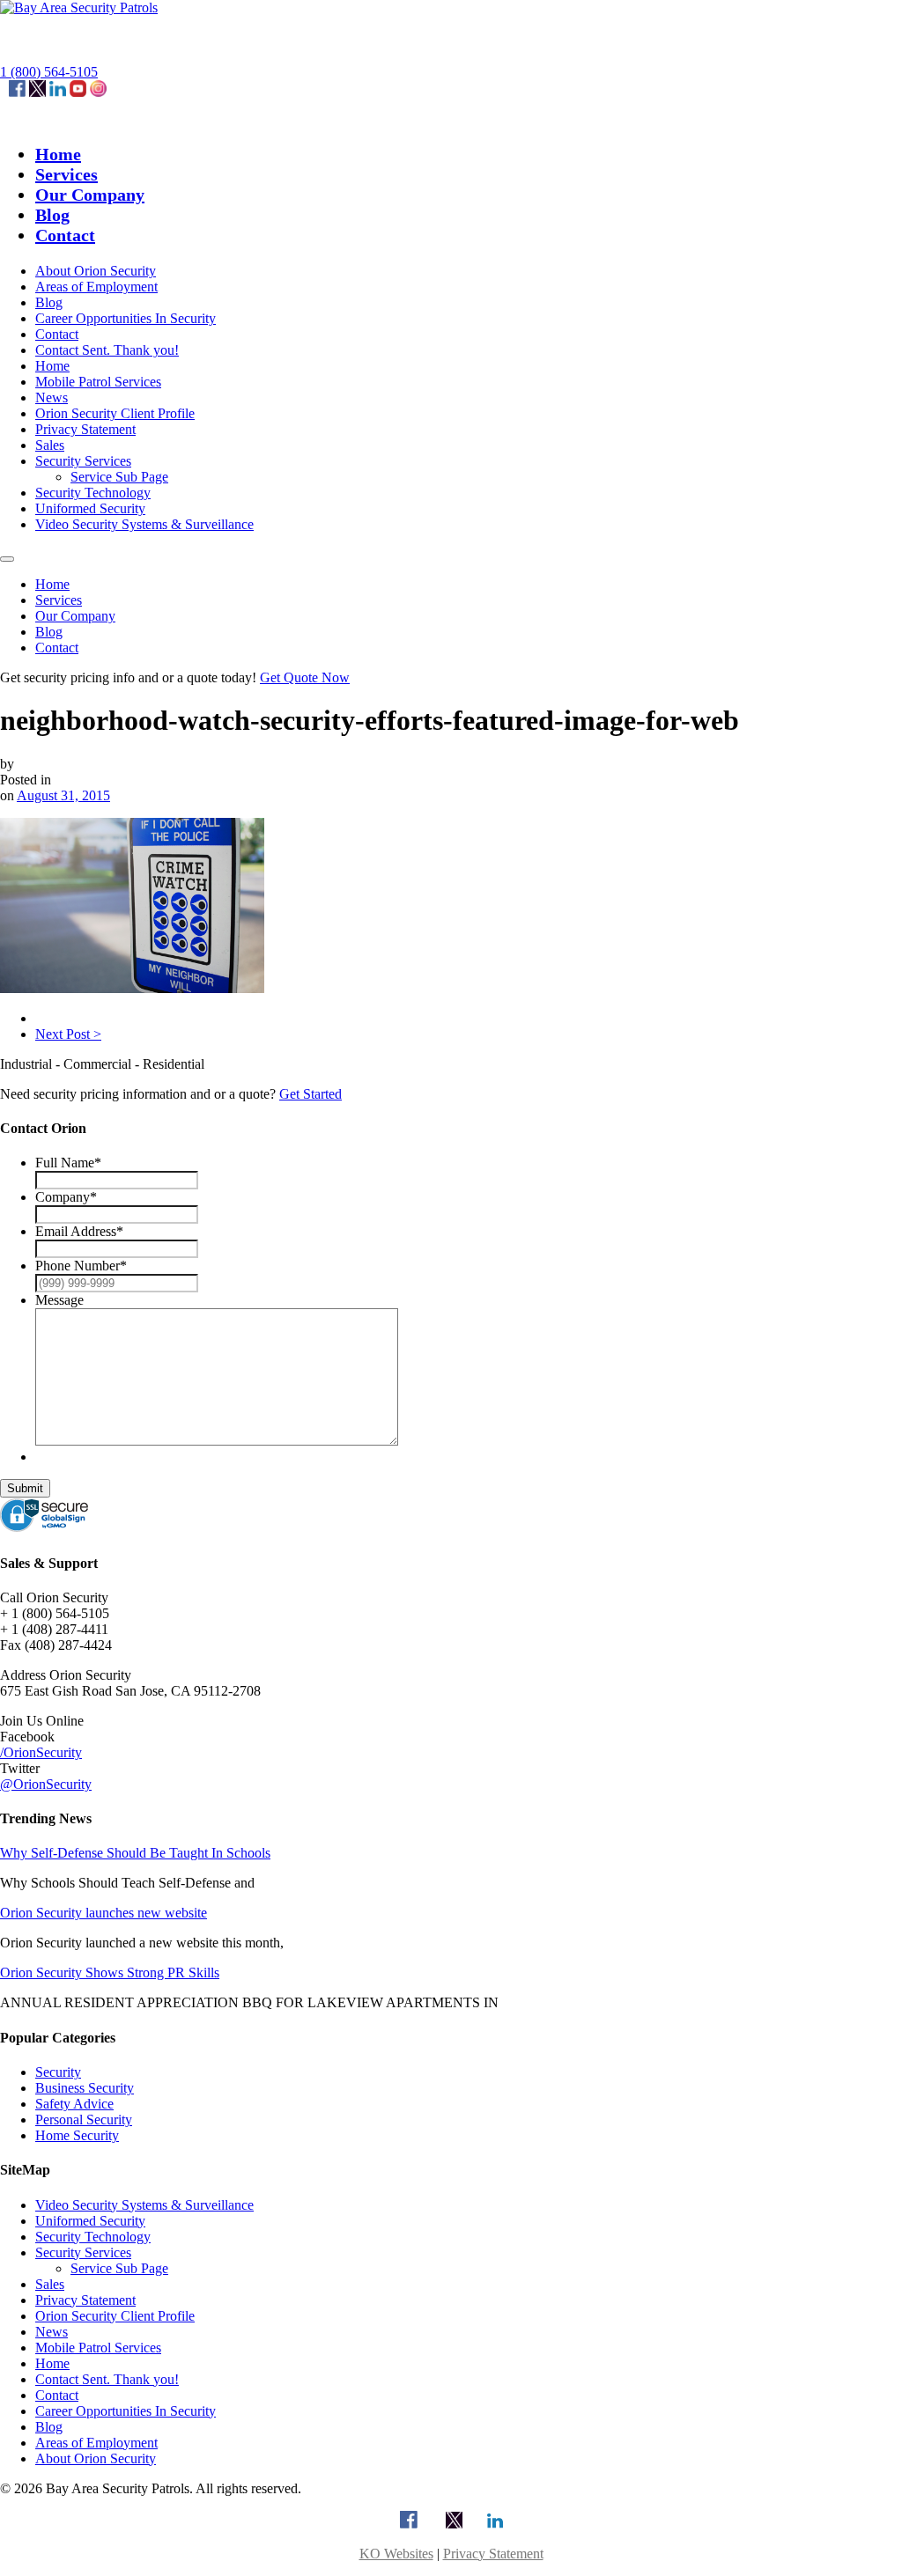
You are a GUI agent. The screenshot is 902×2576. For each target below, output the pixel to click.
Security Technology (93, 493)
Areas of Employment (96, 287)
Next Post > (68, 1034)
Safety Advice (74, 2104)
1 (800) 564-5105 (49, 72)
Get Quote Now (305, 677)
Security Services (83, 461)
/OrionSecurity (41, 1752)
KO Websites (396, 2554)
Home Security (77, 2135)
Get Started (311, 1094)
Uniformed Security (90, 508)
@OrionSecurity (46, 1784)
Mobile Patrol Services (98, 382)
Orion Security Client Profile (115, 413)
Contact (65, 235)
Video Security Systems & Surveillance (144, 524)
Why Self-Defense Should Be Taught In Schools (135, 1853)
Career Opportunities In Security (126, 318)
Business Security (85, 2088)
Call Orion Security (54, 1597)
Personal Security (84, 2120)
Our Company (90, 195)
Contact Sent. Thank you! (107, 350)
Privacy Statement (85, 429)
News (52, 397)
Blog (52, 215)
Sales (50, 445)
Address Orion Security (66, 1675)
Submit (25, 1488)
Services (67, 174)
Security (58, 2072)
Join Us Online (42, 1721)
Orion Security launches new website (104, 1913)
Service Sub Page (119, 477)
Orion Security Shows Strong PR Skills (110, 1972)
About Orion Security (96, 271)
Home (58, 154)
